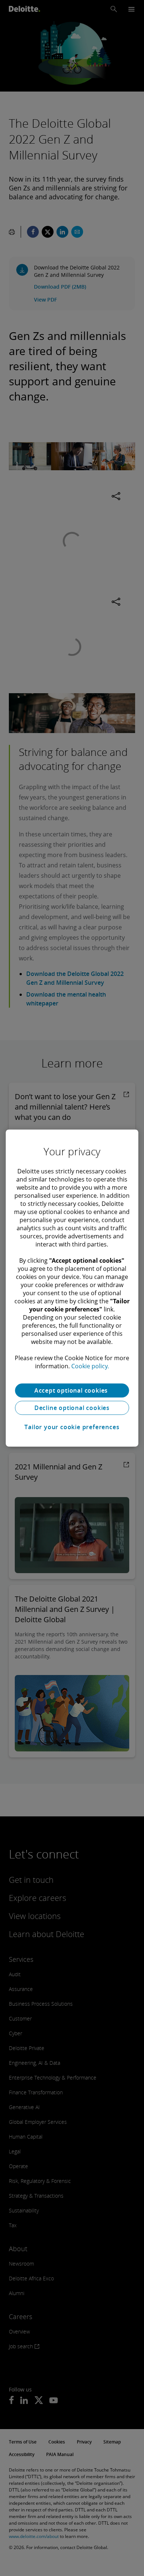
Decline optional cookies (72, 1408)
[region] (72, 1288)
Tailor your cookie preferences (72, 1427)
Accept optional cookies (72, 1390)
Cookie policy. (90, 1366)
